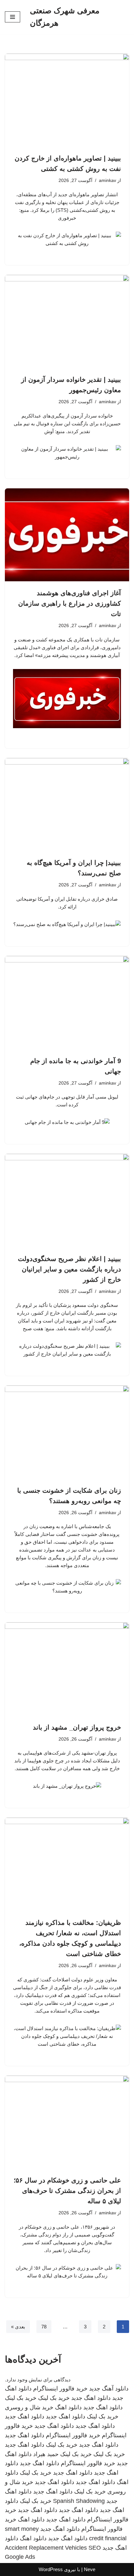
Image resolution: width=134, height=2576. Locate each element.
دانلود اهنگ (68, 2407)
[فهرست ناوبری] (13, 17)
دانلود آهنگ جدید (109, 2389)
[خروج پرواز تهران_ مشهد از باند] (67, 1669)
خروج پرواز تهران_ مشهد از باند (77, 1727)
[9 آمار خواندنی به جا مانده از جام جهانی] (67, 1003)
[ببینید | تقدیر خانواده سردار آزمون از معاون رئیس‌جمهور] (67, 322)
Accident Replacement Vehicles (46, 2548)
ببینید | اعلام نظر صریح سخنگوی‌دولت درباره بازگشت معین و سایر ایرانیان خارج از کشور (69, 1269)
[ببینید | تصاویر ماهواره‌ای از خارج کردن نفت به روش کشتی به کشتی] (67, 100)
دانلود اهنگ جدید (91, 2398)
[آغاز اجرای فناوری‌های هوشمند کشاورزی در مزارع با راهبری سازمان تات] (67, 535)
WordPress (51, 2569)
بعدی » (18, 2327)
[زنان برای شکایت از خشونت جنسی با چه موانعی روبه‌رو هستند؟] (67, 1432)
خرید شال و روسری (29, 2407)
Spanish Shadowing (79, 2501)
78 (44, 2327)
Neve (90, 2569)
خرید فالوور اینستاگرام (60, 2389)
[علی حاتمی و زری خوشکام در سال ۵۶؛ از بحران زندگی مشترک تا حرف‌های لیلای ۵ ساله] (67, 2122)
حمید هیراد (46, 2454)
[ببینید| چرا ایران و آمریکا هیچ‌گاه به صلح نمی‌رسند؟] (67, 805)
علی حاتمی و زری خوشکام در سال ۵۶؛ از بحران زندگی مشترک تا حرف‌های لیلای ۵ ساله (67, 2191)
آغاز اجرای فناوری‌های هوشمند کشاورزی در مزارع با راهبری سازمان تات (70, 603)
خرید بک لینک (54, 2398)
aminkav (107, 180)
